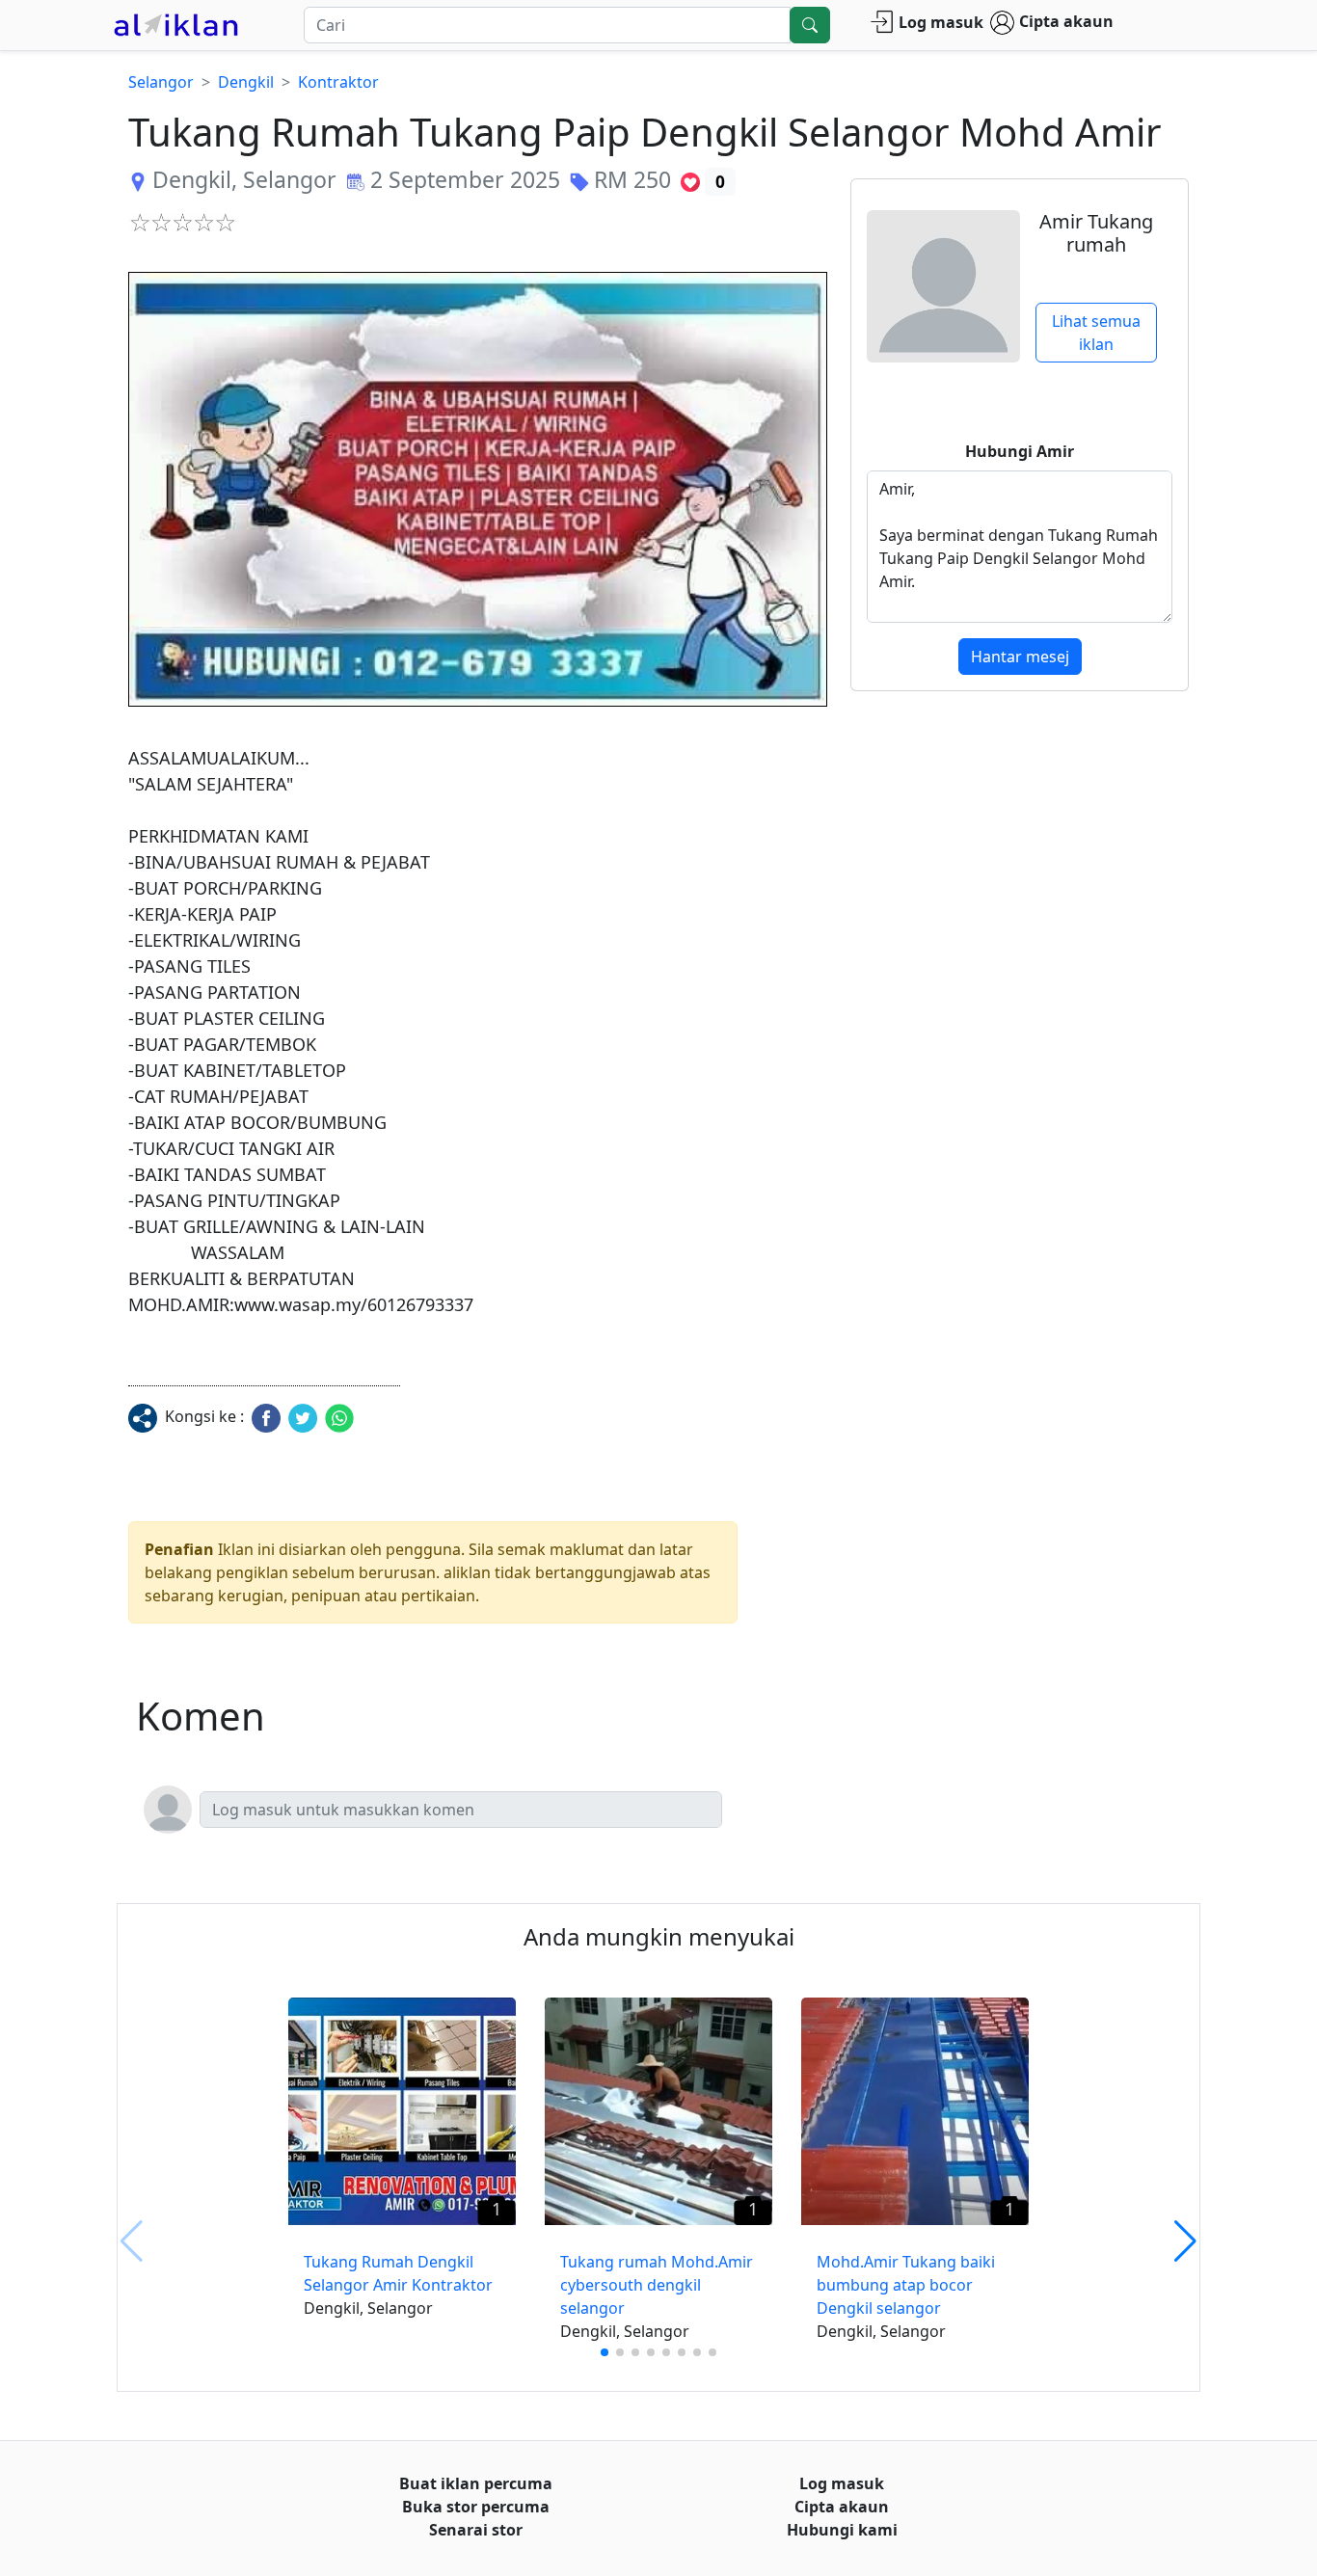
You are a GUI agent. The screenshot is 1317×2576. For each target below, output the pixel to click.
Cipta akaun (1066, 21)
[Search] (810, 25)
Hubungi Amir (1020, 451)
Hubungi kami (842, 2530)
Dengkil (246, 82)
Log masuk (941, 22)
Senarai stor (476, 2530)
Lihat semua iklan (1096, 333)
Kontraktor (338, 82)
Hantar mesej (1020, 657)
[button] (478, 489)
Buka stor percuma (476, 2507)
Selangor (161, 82)
